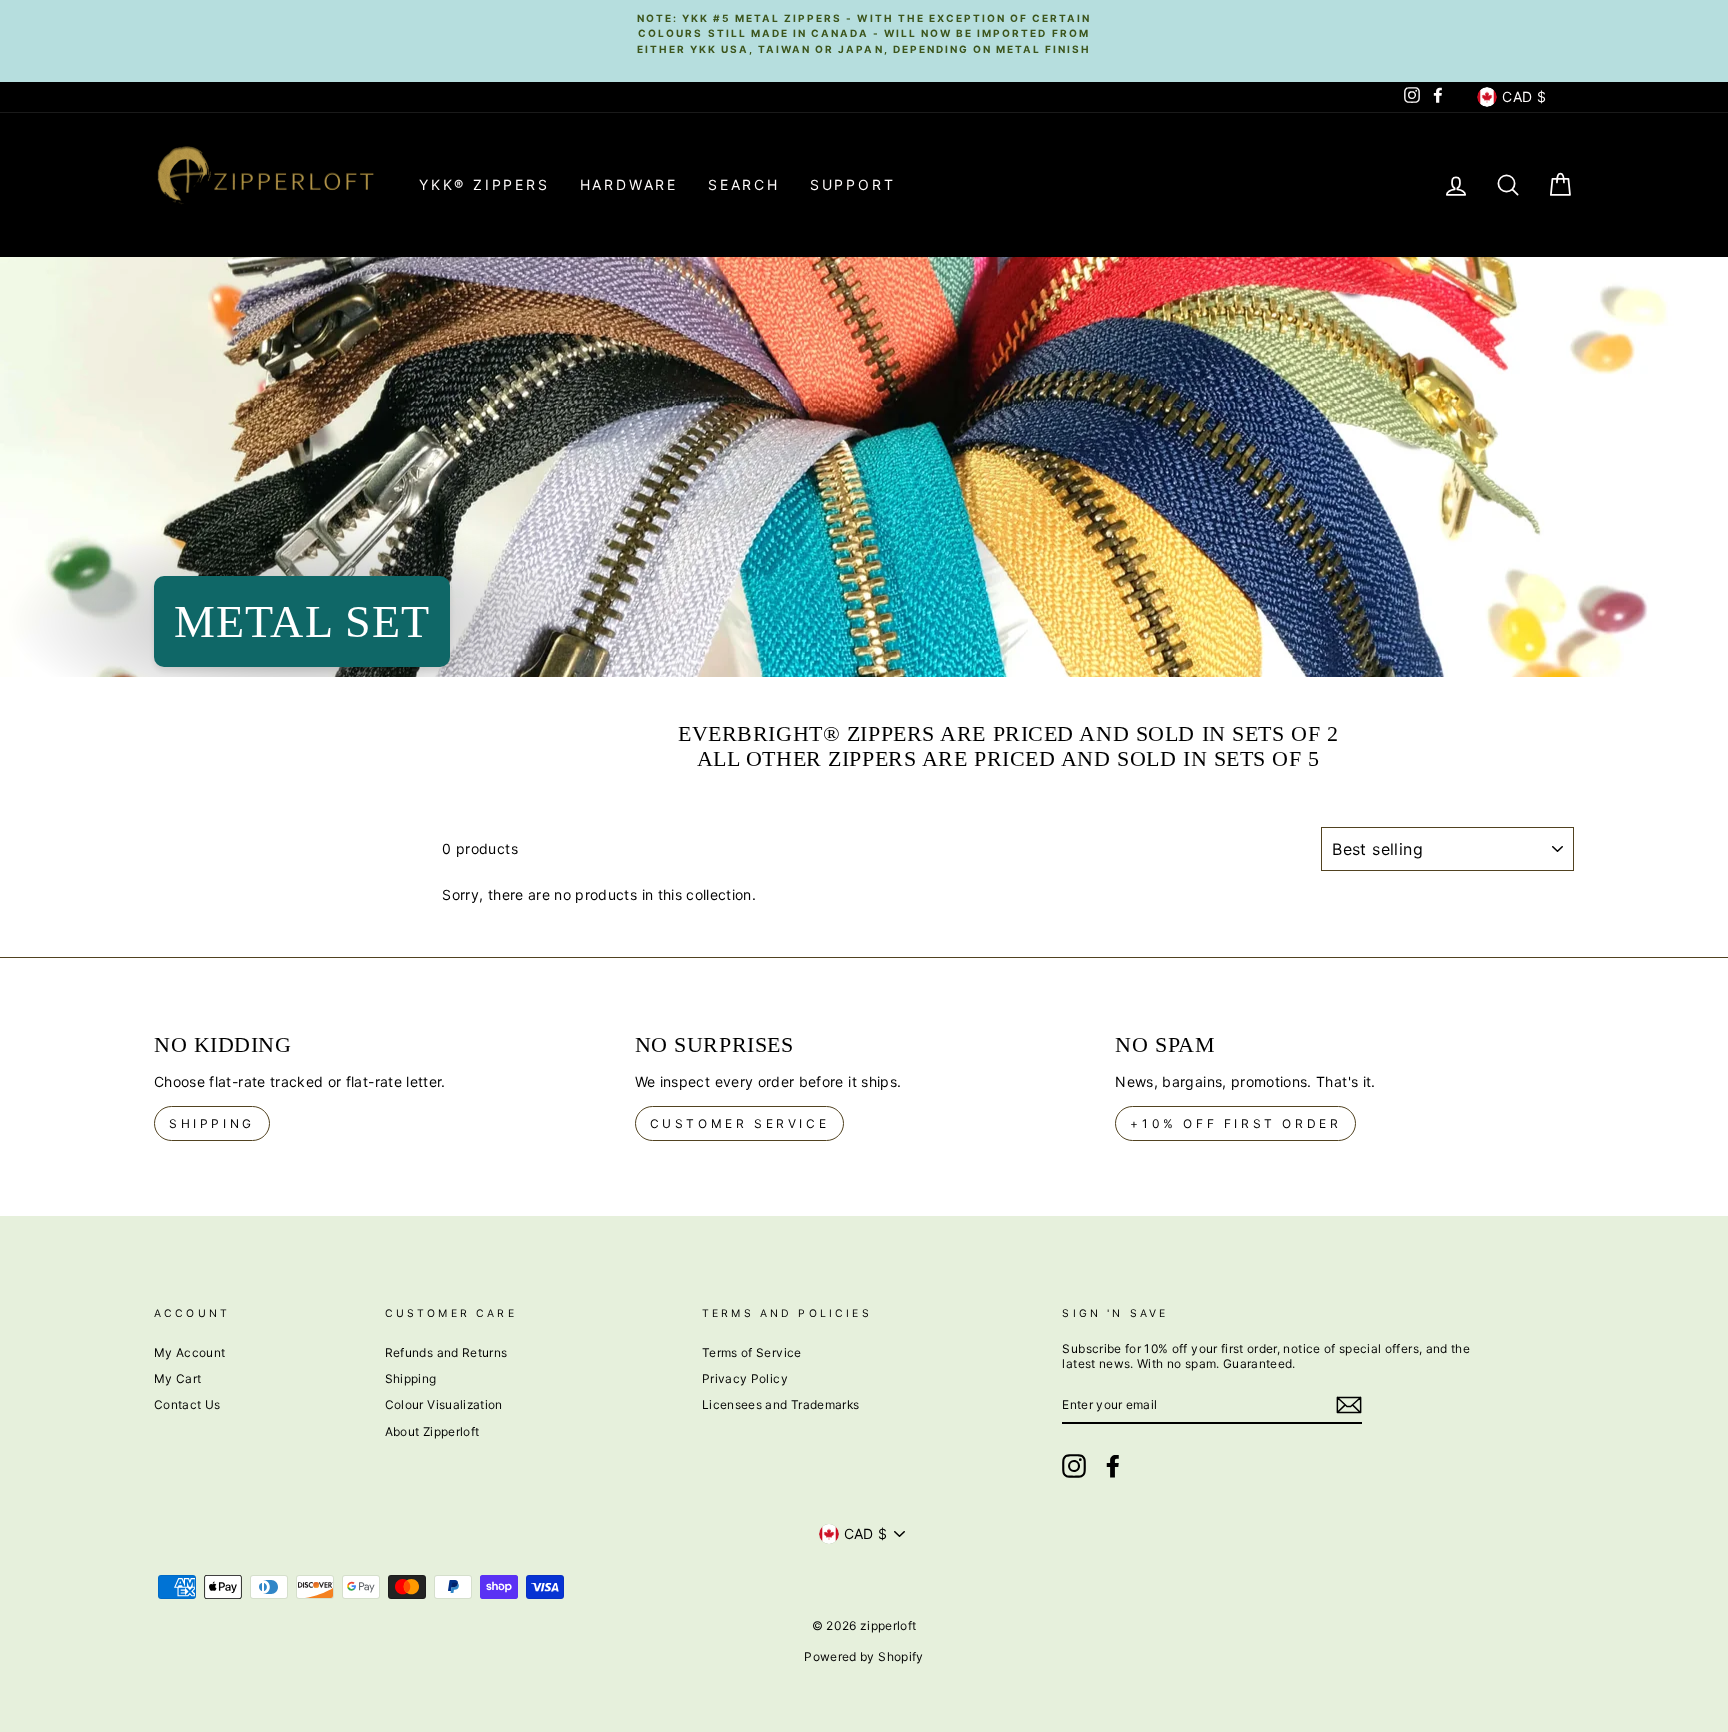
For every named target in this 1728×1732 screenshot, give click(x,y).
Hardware (629, 184)
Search (744, 184)
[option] (864, 33)
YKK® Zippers (484, 184)
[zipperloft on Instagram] (1074, 1466)
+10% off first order (1235, 1123)
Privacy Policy (745, 1378)
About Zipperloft (432, 1431)
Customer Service (740, 1123)
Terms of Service (752, 1352)
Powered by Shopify (863, 1656)
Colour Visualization (444, 1404)
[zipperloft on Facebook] (1113, 1466)
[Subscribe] (1349, 1405)
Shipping (212, 1123)
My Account (190, 1352)
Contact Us (187, 1404)
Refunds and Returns (446, 1352)
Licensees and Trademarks (780, 1404)
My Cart (177, 1378)
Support (853, 184)
